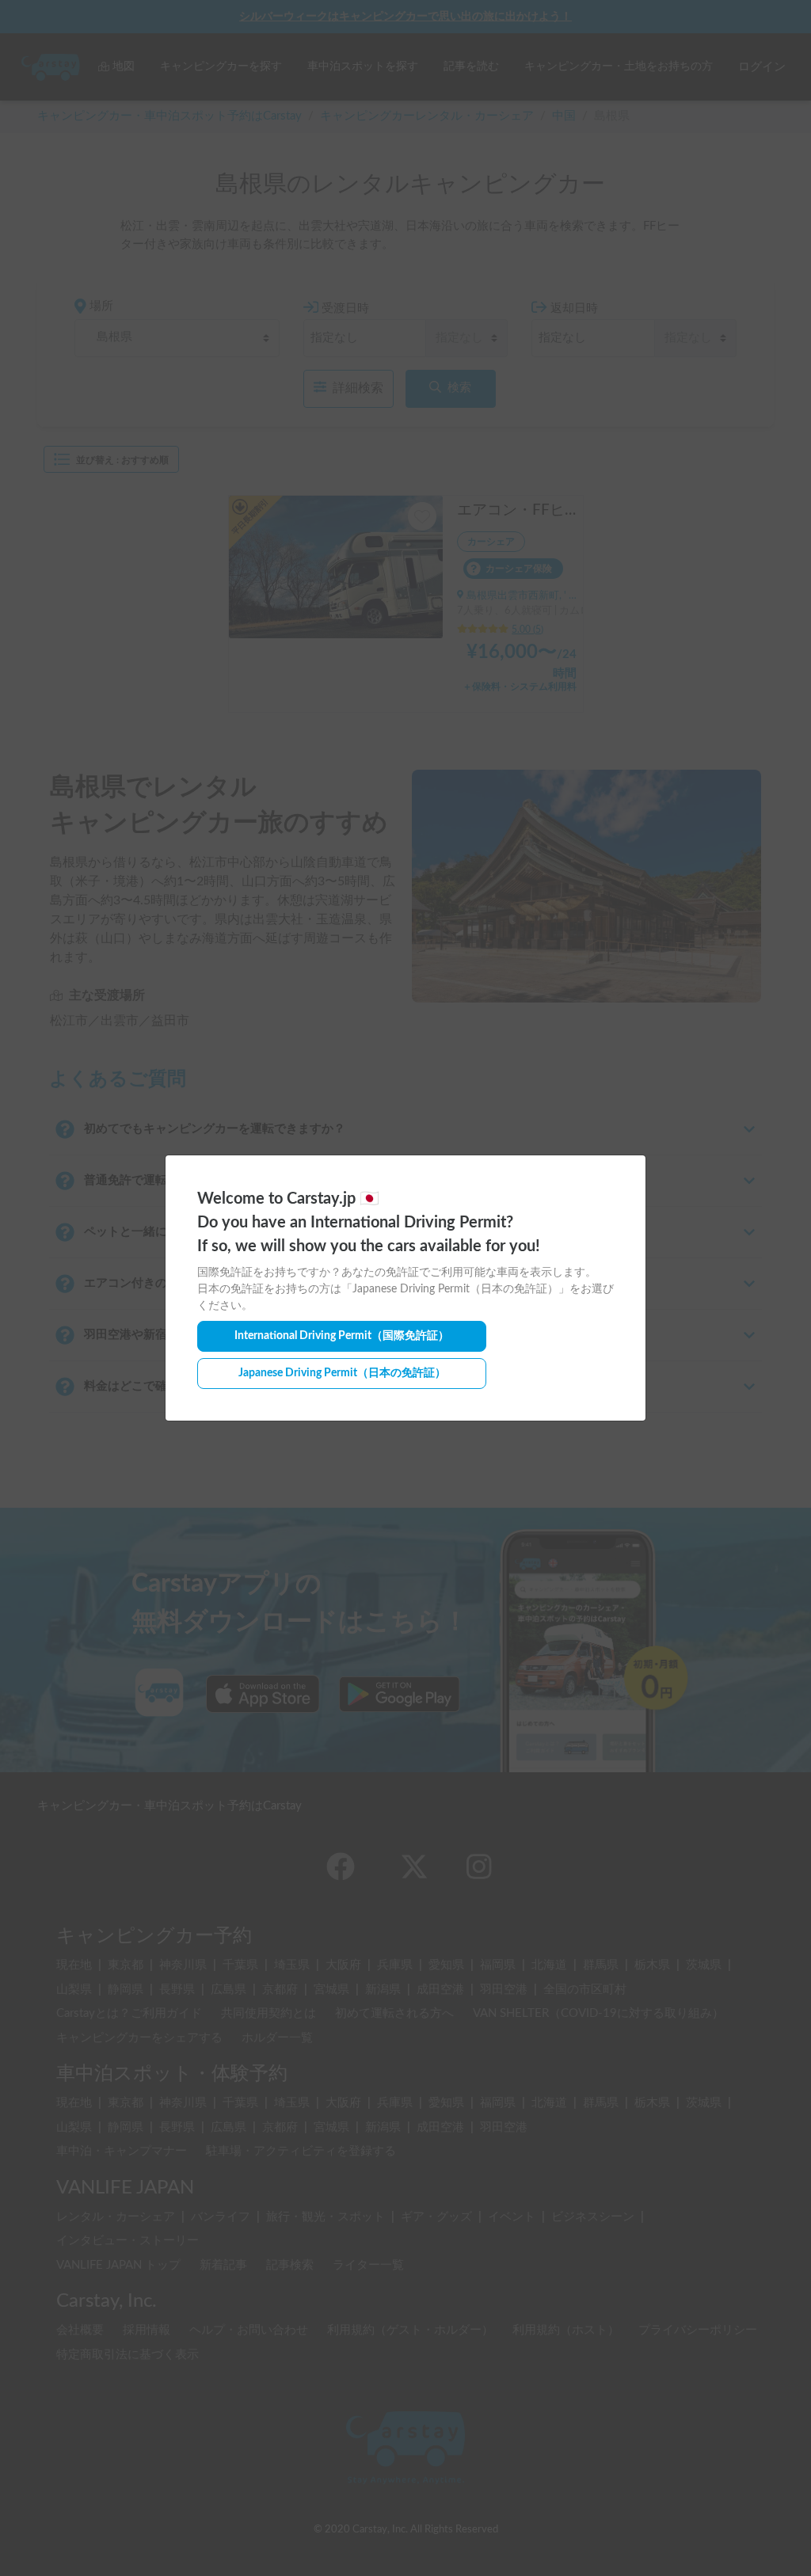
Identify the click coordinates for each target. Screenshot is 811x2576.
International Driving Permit (342, 1336)
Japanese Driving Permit (342, 1373)
